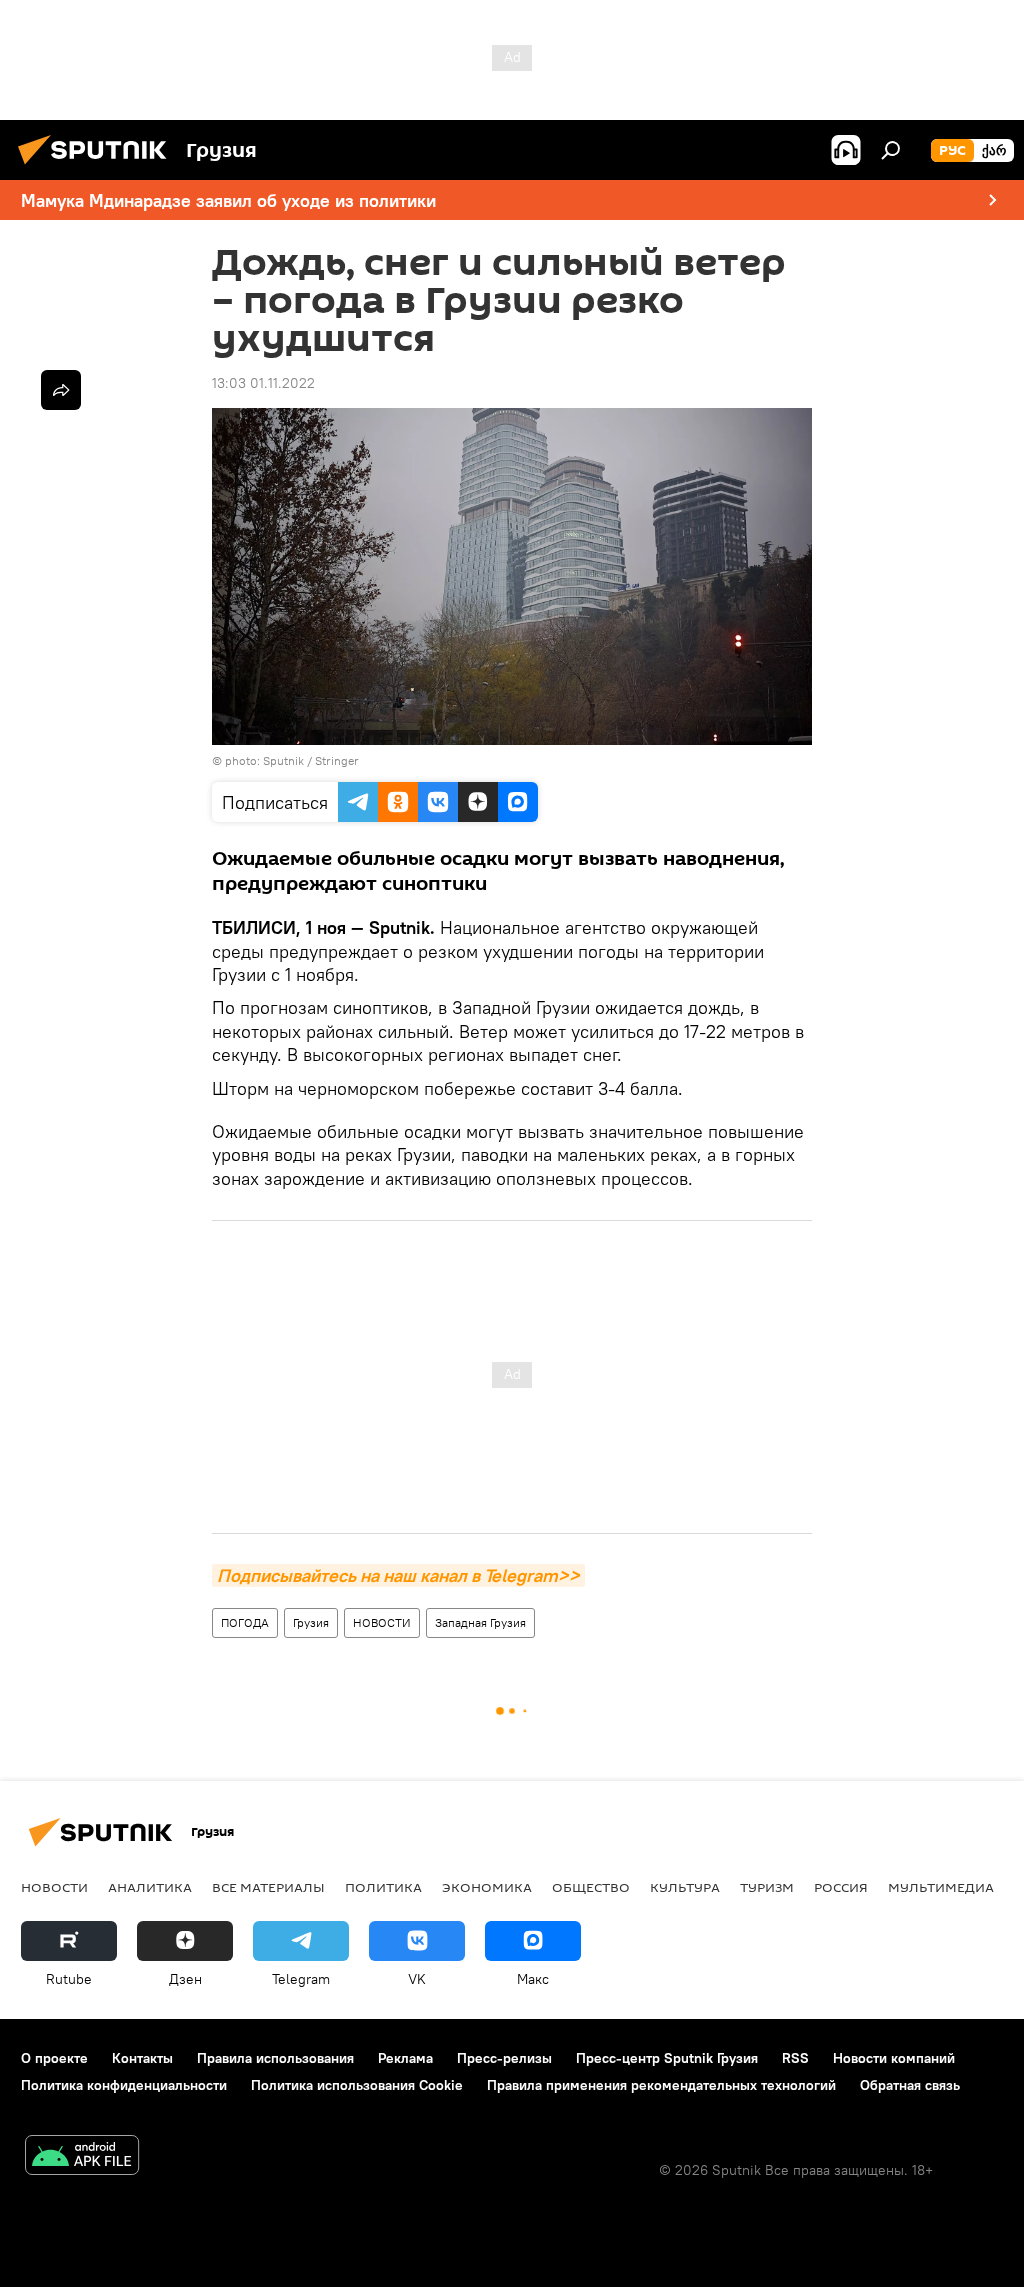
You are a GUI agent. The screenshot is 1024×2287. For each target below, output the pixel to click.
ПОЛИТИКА (383, 1887)
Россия (841, 1887)
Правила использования (275, 2058)
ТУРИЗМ (767, 1887)
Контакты (142, 2058)
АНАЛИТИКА (150, 1887)
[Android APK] (82, 2157)
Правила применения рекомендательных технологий (661, 2085)
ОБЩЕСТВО (591, 1887)
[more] (61, 390)
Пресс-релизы (504, 2058)
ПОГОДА (245, 1622)
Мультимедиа (941, 1887)
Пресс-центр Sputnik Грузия (667, 2058)
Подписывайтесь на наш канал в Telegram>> (398, 1575)
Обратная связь (910, 2085)
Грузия (311, 1622)
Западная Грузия (480, 1622)
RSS (795, 2058)
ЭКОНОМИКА (487, 1887)
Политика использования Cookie (357, 2085)
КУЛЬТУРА (685, 1887)
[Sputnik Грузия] (98, 167)
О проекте (54, 2058)
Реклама (405, 2058)
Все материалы (268, 1887)
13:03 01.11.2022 (263, 383)
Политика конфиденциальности (124, 2085)
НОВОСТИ (382, 1622)
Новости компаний (894, 2058)
